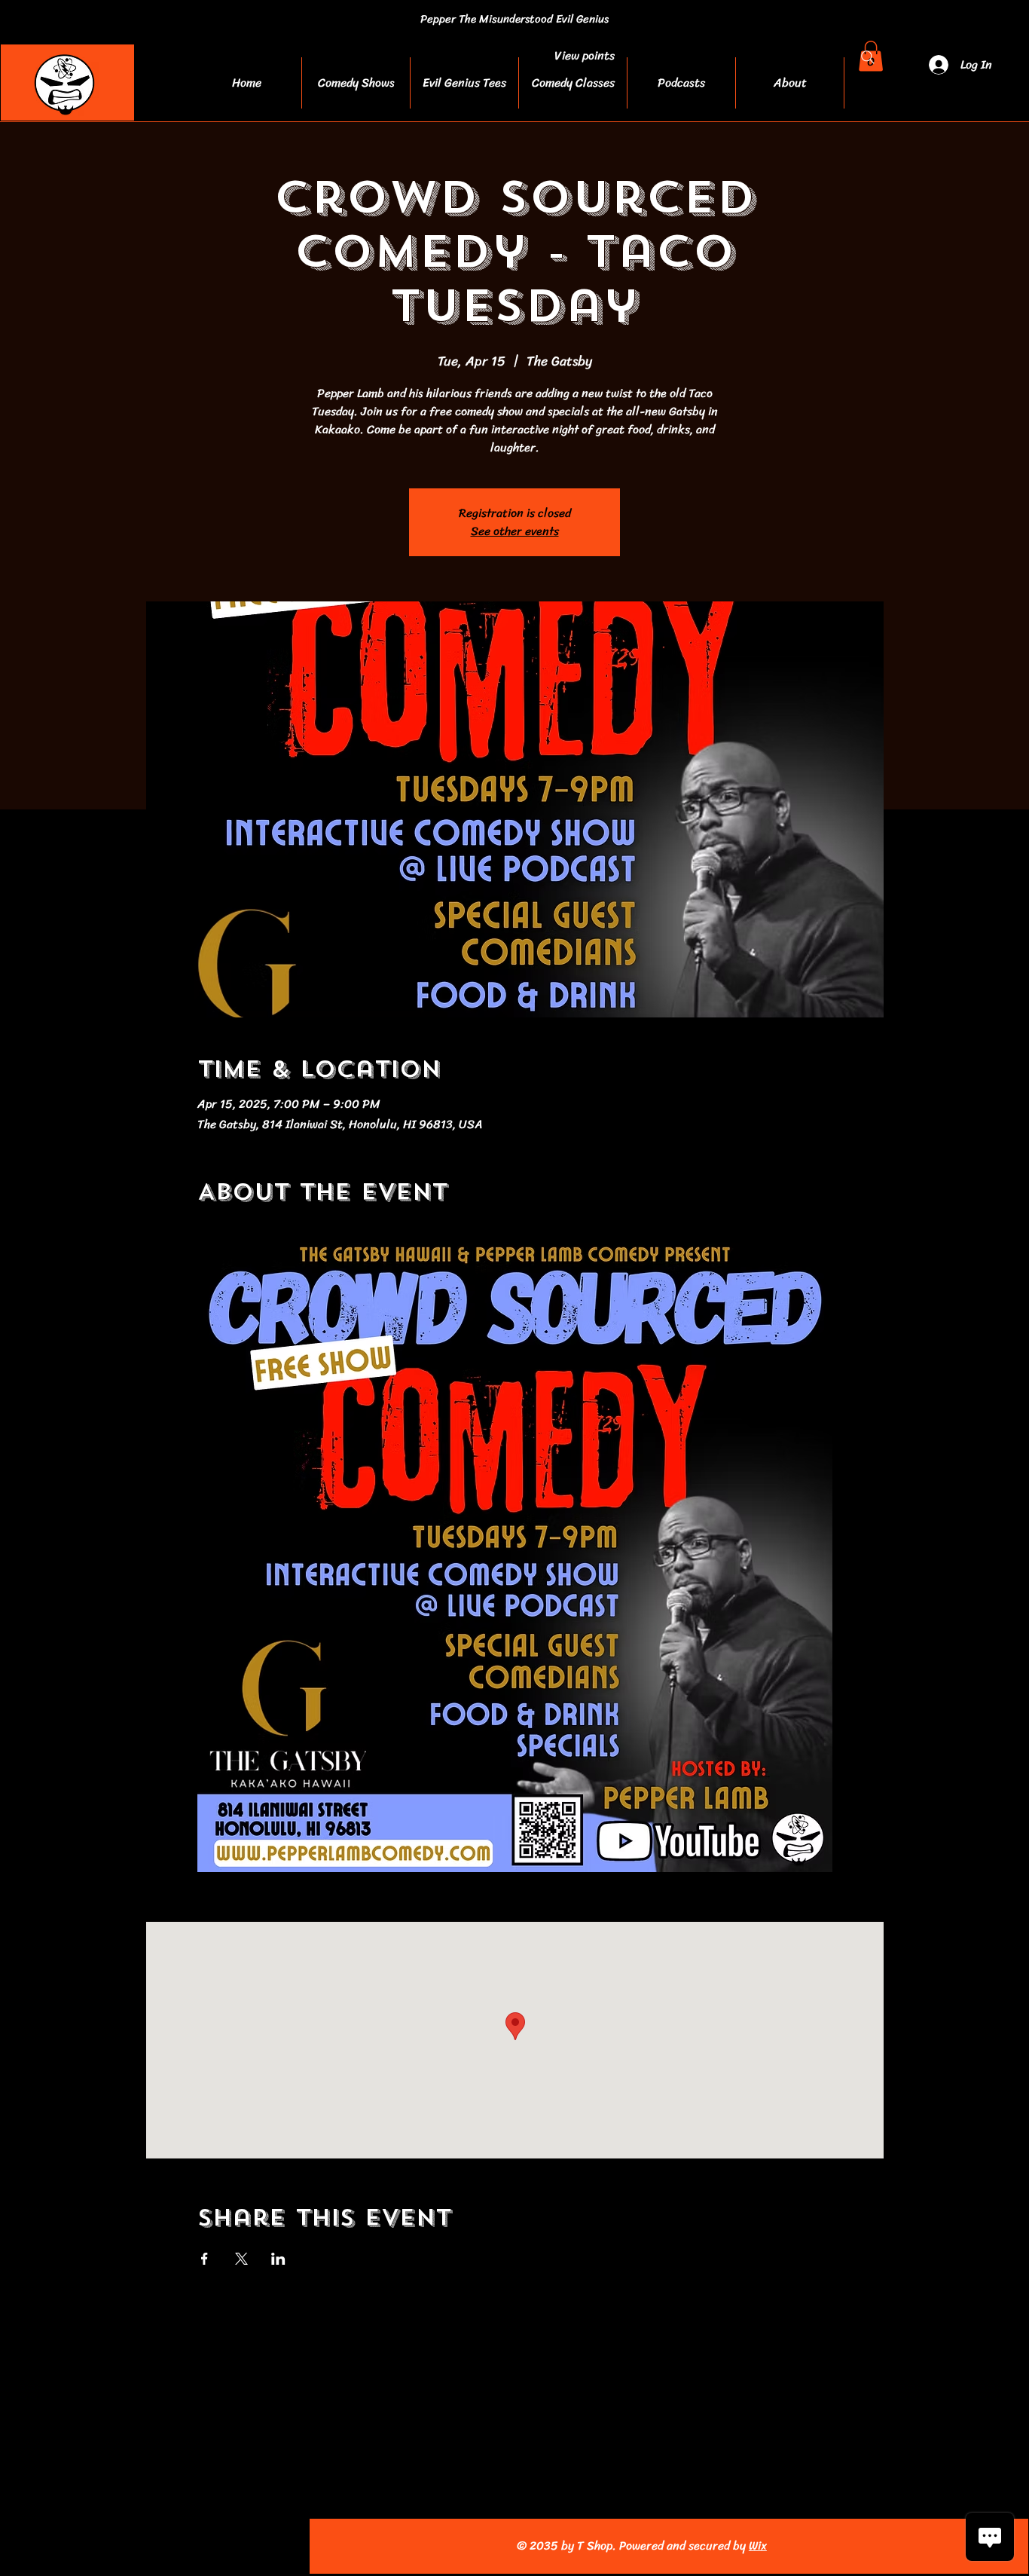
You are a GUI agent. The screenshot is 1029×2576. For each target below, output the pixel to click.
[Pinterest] (187, 2546)
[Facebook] (88, 2546)
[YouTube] (154, 2546)
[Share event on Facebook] (205, 2259)
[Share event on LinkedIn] (278, 2259)
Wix (758, 2545)
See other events (515, 531)
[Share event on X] (241, 2259)
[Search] (868, 57)
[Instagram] (121, 2546)
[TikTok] (220, 2546)
